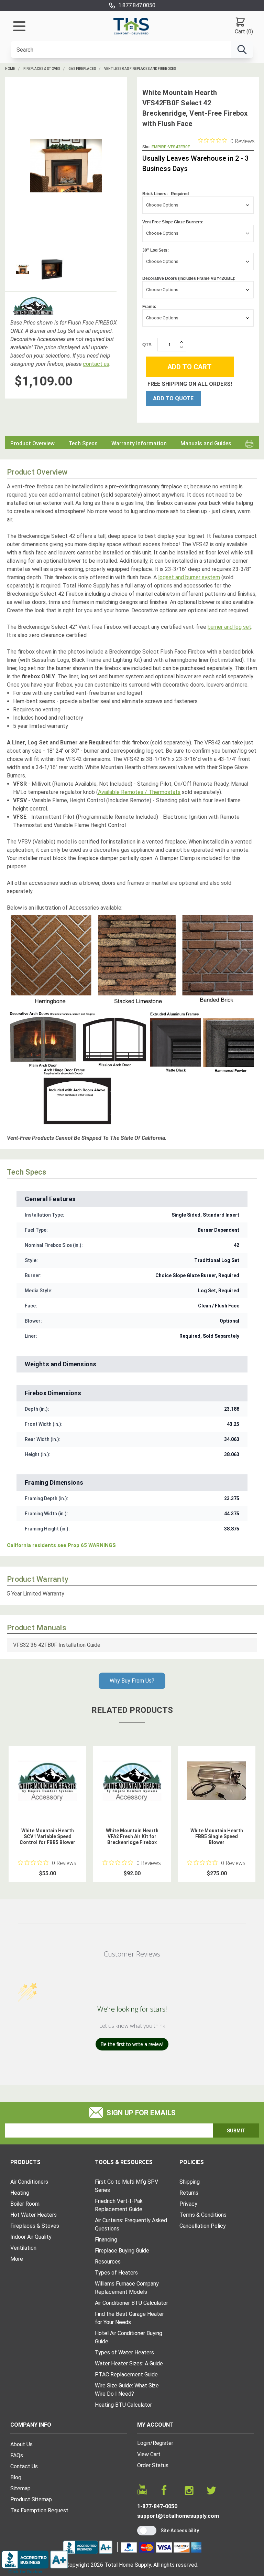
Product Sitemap (31, 2499)
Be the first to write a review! (132, 2044)
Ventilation (23, 2248)
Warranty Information (139, 443)
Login (144, 2443)
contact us (96, 364)
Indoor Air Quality (31, 2237)
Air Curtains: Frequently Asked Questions (131, 2224)
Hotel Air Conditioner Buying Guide (129, 2337)
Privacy (188, 2204)
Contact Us (24, 2466)
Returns (189, 2193)
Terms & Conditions (203, 2215)
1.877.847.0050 (137, 5)
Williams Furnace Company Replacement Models (127, 2288)
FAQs (17, 2455)
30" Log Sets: (156, 250)
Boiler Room (25, 2204)
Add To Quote (173, 398)
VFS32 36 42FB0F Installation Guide (57, 1645)
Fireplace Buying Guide (122, 2251)
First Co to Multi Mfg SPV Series (126, 2186)
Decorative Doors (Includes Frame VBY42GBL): (189, 278)
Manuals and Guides (206, 443)
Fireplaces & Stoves (42, 69)
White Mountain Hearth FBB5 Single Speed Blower (217, 1836)
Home (10, 69)
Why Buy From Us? (132, 1681)
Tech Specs (83, 443)
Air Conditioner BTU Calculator (131, 2303)
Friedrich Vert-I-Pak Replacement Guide (119, 2205)
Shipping (190, 2182)
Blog (16, 2477)
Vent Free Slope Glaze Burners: (173, 222)
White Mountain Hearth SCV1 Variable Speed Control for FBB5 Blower (47, 1836)
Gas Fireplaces (82, 69)
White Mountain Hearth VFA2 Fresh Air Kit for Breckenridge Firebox (132, 1836)
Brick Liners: (166, 194)
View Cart (149, 2454)
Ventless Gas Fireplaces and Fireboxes (140, 69)
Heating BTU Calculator (123, 2405)
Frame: (149, 307)
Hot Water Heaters (34, 2215)
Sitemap (20, 2488)
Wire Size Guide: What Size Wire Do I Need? (127, 2390)
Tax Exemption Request (39, 2510)
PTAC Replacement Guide (126, 2374)
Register (163, 2443)
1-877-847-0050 (157, 2506)
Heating (20, 2193)
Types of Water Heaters (124, 2352)
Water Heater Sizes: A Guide (129, 2363)
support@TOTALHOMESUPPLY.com (178, 2516)
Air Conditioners (29, 2182)
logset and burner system (189, 577)
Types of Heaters (116, 2273)
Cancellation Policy (203, 2226)
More (17, 2259)
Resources (108, 2262)
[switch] (147, 2531)
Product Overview (32, 443)
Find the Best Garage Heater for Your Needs (129, 2318)
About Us (21, 2444)
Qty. (147, 345)
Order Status (153, 2465)
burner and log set (229, 627)
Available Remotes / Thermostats (139, 792)
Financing (106, 2240)
